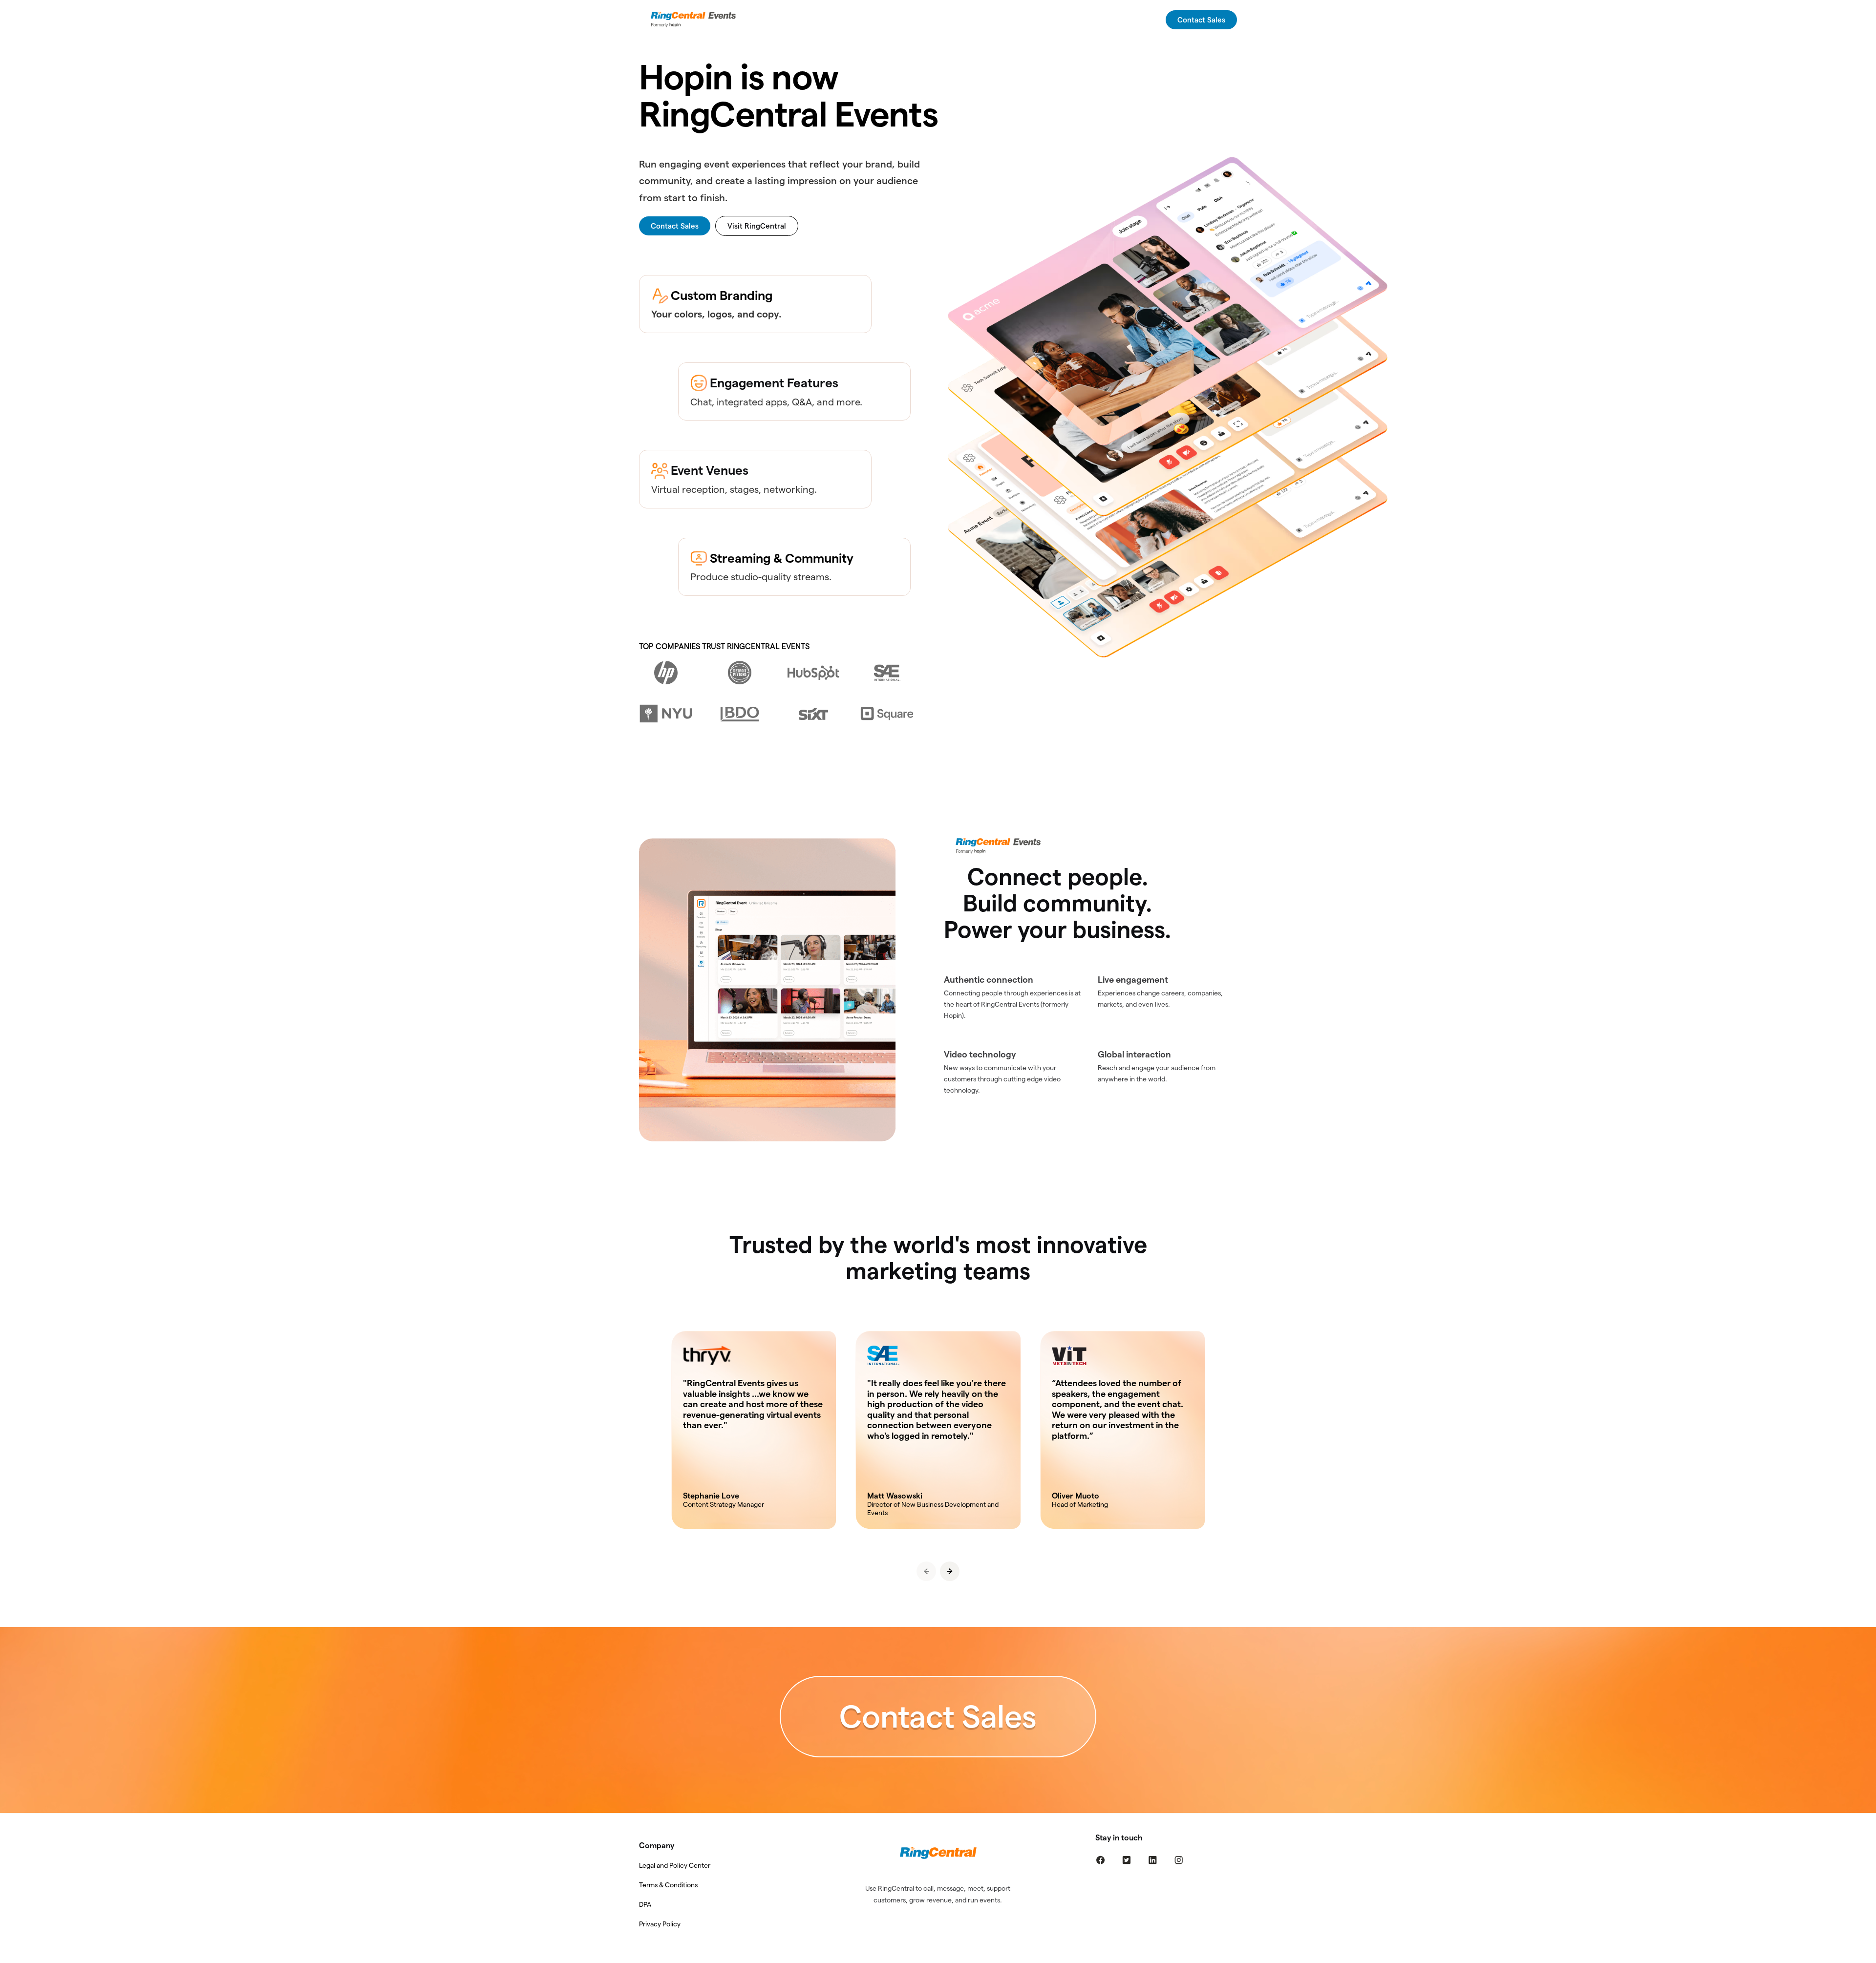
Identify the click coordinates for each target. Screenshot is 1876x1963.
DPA (645, 1904)
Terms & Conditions (668, 1885)
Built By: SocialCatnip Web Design (938, 1956)
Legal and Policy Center (675, 1865)
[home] (695, 20)
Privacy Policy (660, 1924)
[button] (950, 1571)
